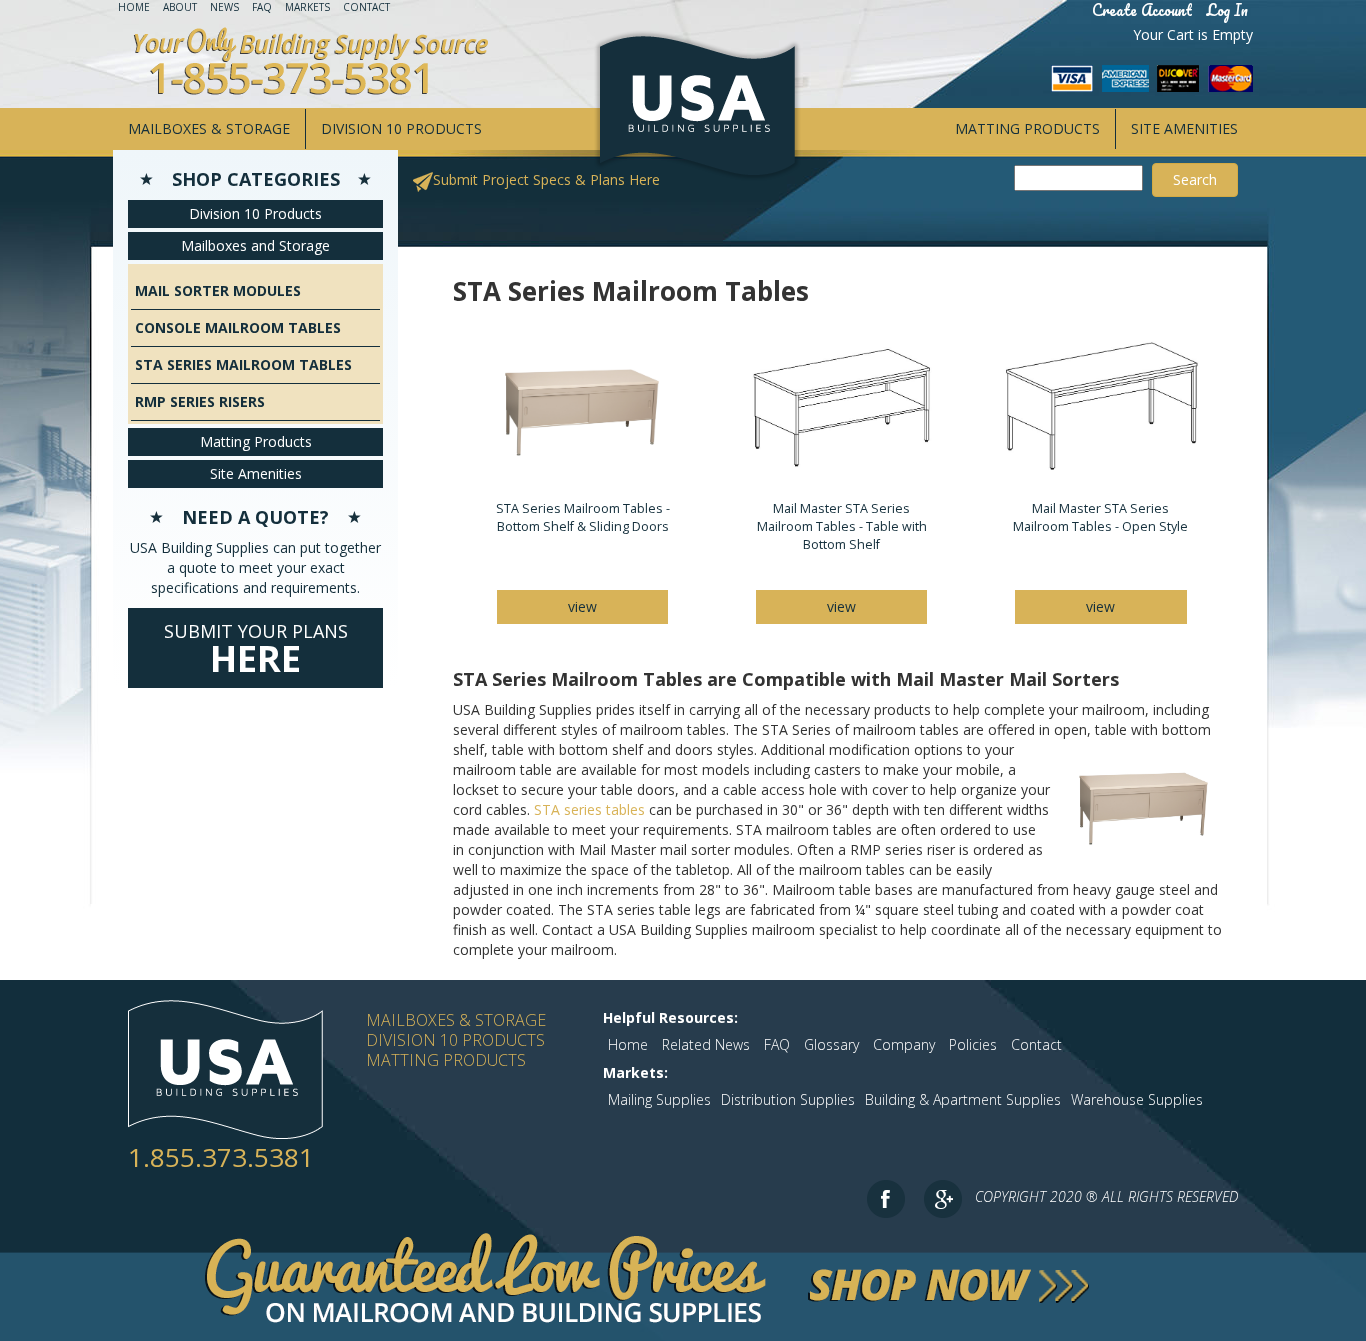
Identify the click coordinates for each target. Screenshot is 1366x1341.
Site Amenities (1184, 128)
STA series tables (589, 809)
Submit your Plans (256, 651)
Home (134, 7)
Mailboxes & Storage (209, 128)
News (224, 7)
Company (904, 1044)
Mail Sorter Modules (218, 290)
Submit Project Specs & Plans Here (546, 179)
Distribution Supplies (788, 1099)
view (582, 606)
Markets (307, 7)
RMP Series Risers (200, 401)
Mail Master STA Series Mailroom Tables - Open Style (1100, 517)
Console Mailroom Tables (238, 327)
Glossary (831, 1044)
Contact (366, 7)
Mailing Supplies (659, 1099)
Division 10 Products (401, 128)
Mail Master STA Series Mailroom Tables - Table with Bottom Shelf (842, 526)
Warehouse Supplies (1137, 1099)
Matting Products (1027, 128)
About (180, 7)
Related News (706, 1044)
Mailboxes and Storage (255, 245)
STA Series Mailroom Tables (243, 364)
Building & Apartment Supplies (963, 1099)
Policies (973, 1044)
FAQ (262, 7)
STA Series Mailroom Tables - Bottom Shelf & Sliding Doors (583, 517)
